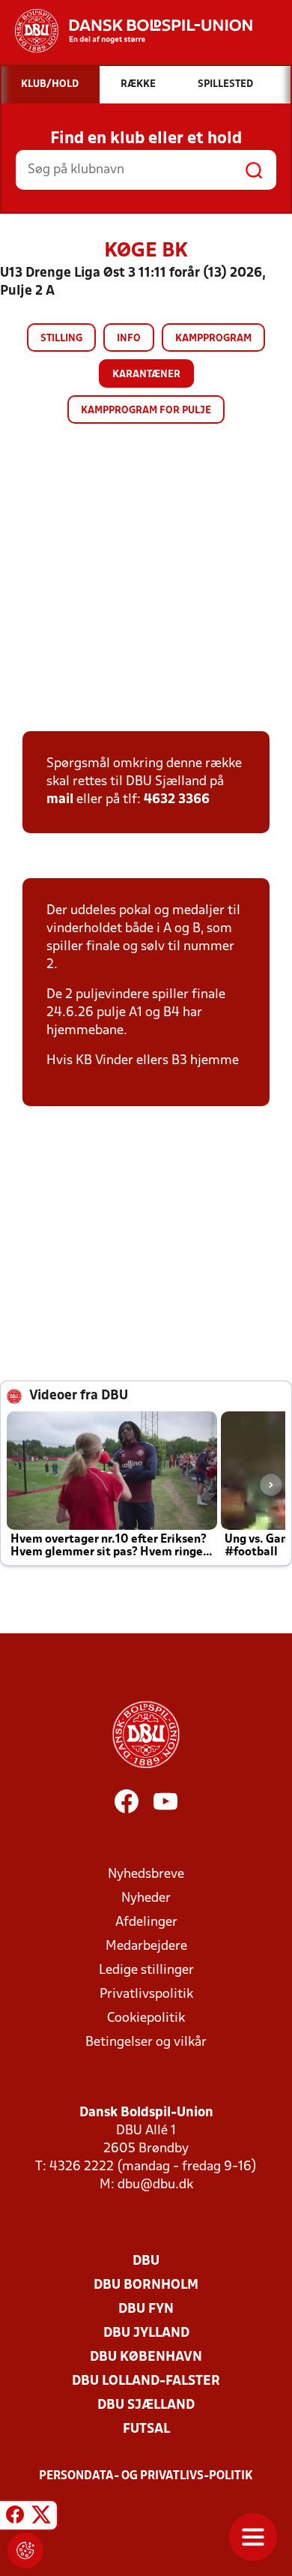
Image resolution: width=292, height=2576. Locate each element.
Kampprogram (213, 339)
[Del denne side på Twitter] (41, 2518)
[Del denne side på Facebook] (15, 2518)
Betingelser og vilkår (146, 2042)
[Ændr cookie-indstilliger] (25, 2551)
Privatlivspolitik (146, 1994)
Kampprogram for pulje (146, 411)
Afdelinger (146, 1922)
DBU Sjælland (146, 2405)
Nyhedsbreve (146, 1874)
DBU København (146, 2357)
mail (60, 800)
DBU (146, 2261)
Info (129, 339)
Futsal (146, 2429)
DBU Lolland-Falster (146, 2381)
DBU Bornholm (146, 2285)
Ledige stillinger (146, 1970)
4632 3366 (177, 800)
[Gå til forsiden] (126, 31)
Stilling (61, 339)
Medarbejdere (146, 1946)
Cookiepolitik (146, 2018)
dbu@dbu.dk (155, 2185)
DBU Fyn (146, 2309)
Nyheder (146, 1898)
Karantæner (146, 375)
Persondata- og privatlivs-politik (146, 2476)
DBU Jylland (146, 2333)
